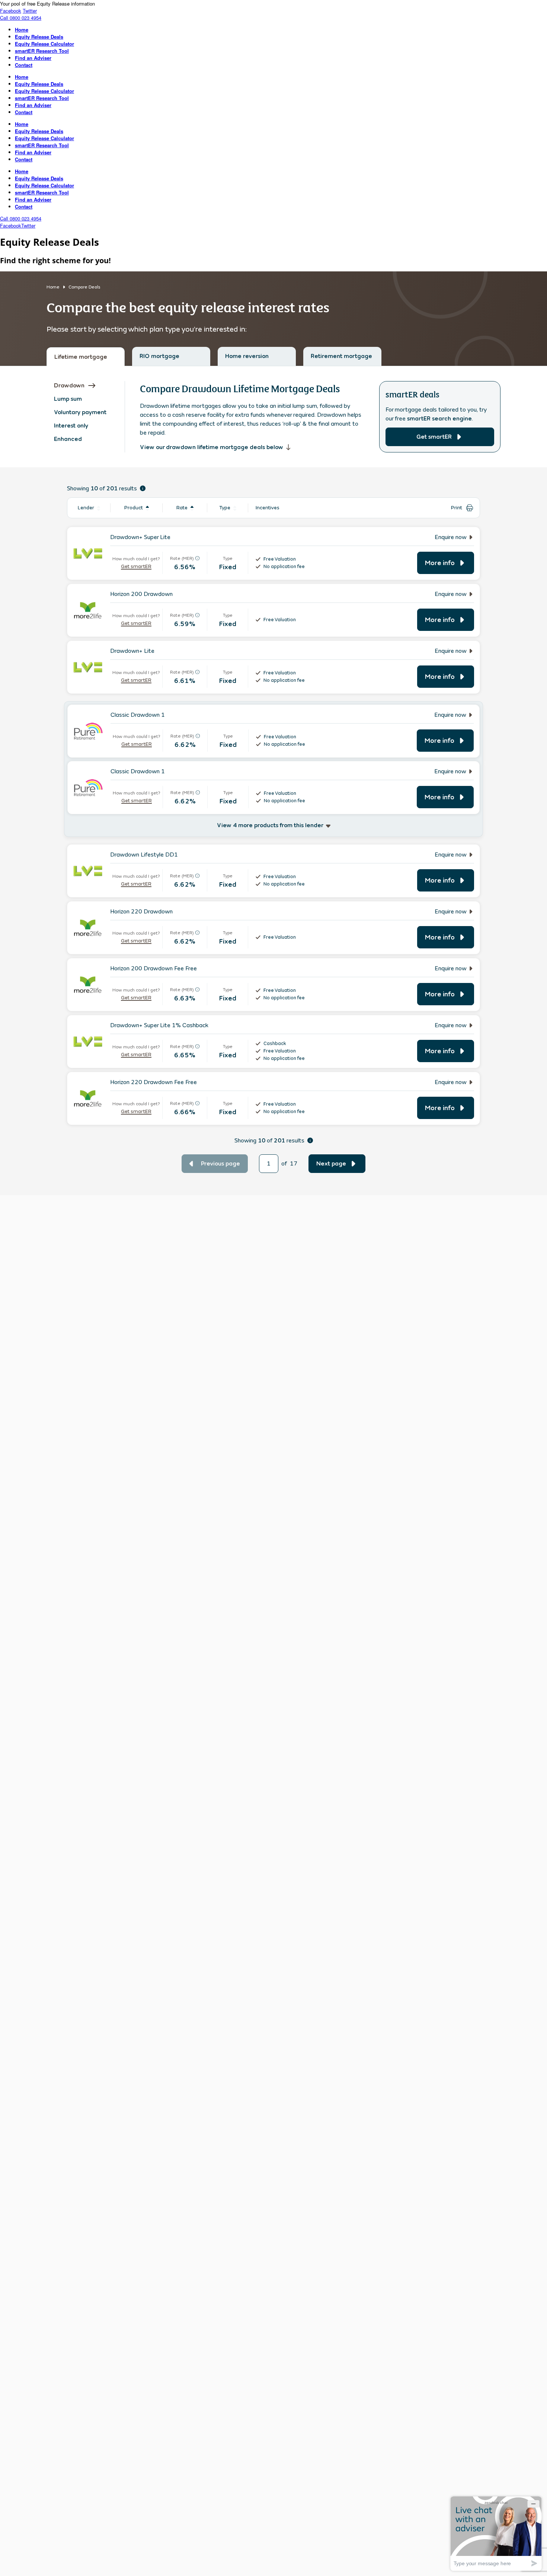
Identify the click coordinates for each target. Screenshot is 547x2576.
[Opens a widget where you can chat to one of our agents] (496, 2533)
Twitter (30, 11)
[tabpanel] (273, 781)
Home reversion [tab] (247, 356)
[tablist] (273, 356)
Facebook (11, 11)
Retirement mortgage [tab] (341, 356)
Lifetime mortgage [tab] (81, 357)
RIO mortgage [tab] (159, 356)
